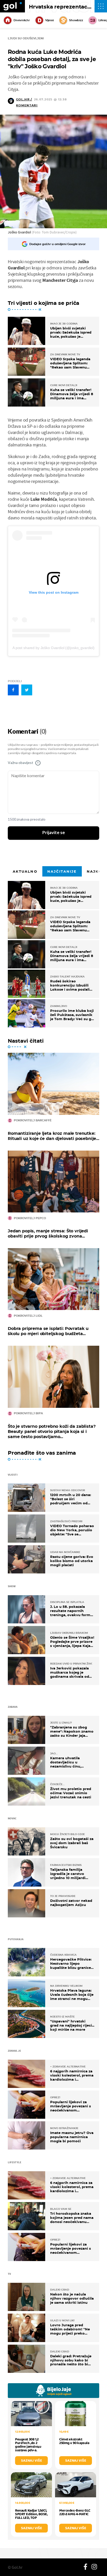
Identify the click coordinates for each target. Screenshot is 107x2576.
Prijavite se (54, 833)
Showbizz (76, 20)
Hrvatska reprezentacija (61, 7)
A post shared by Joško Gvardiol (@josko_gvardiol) (53, 648)
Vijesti (49, 20)
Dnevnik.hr (22, 20)
